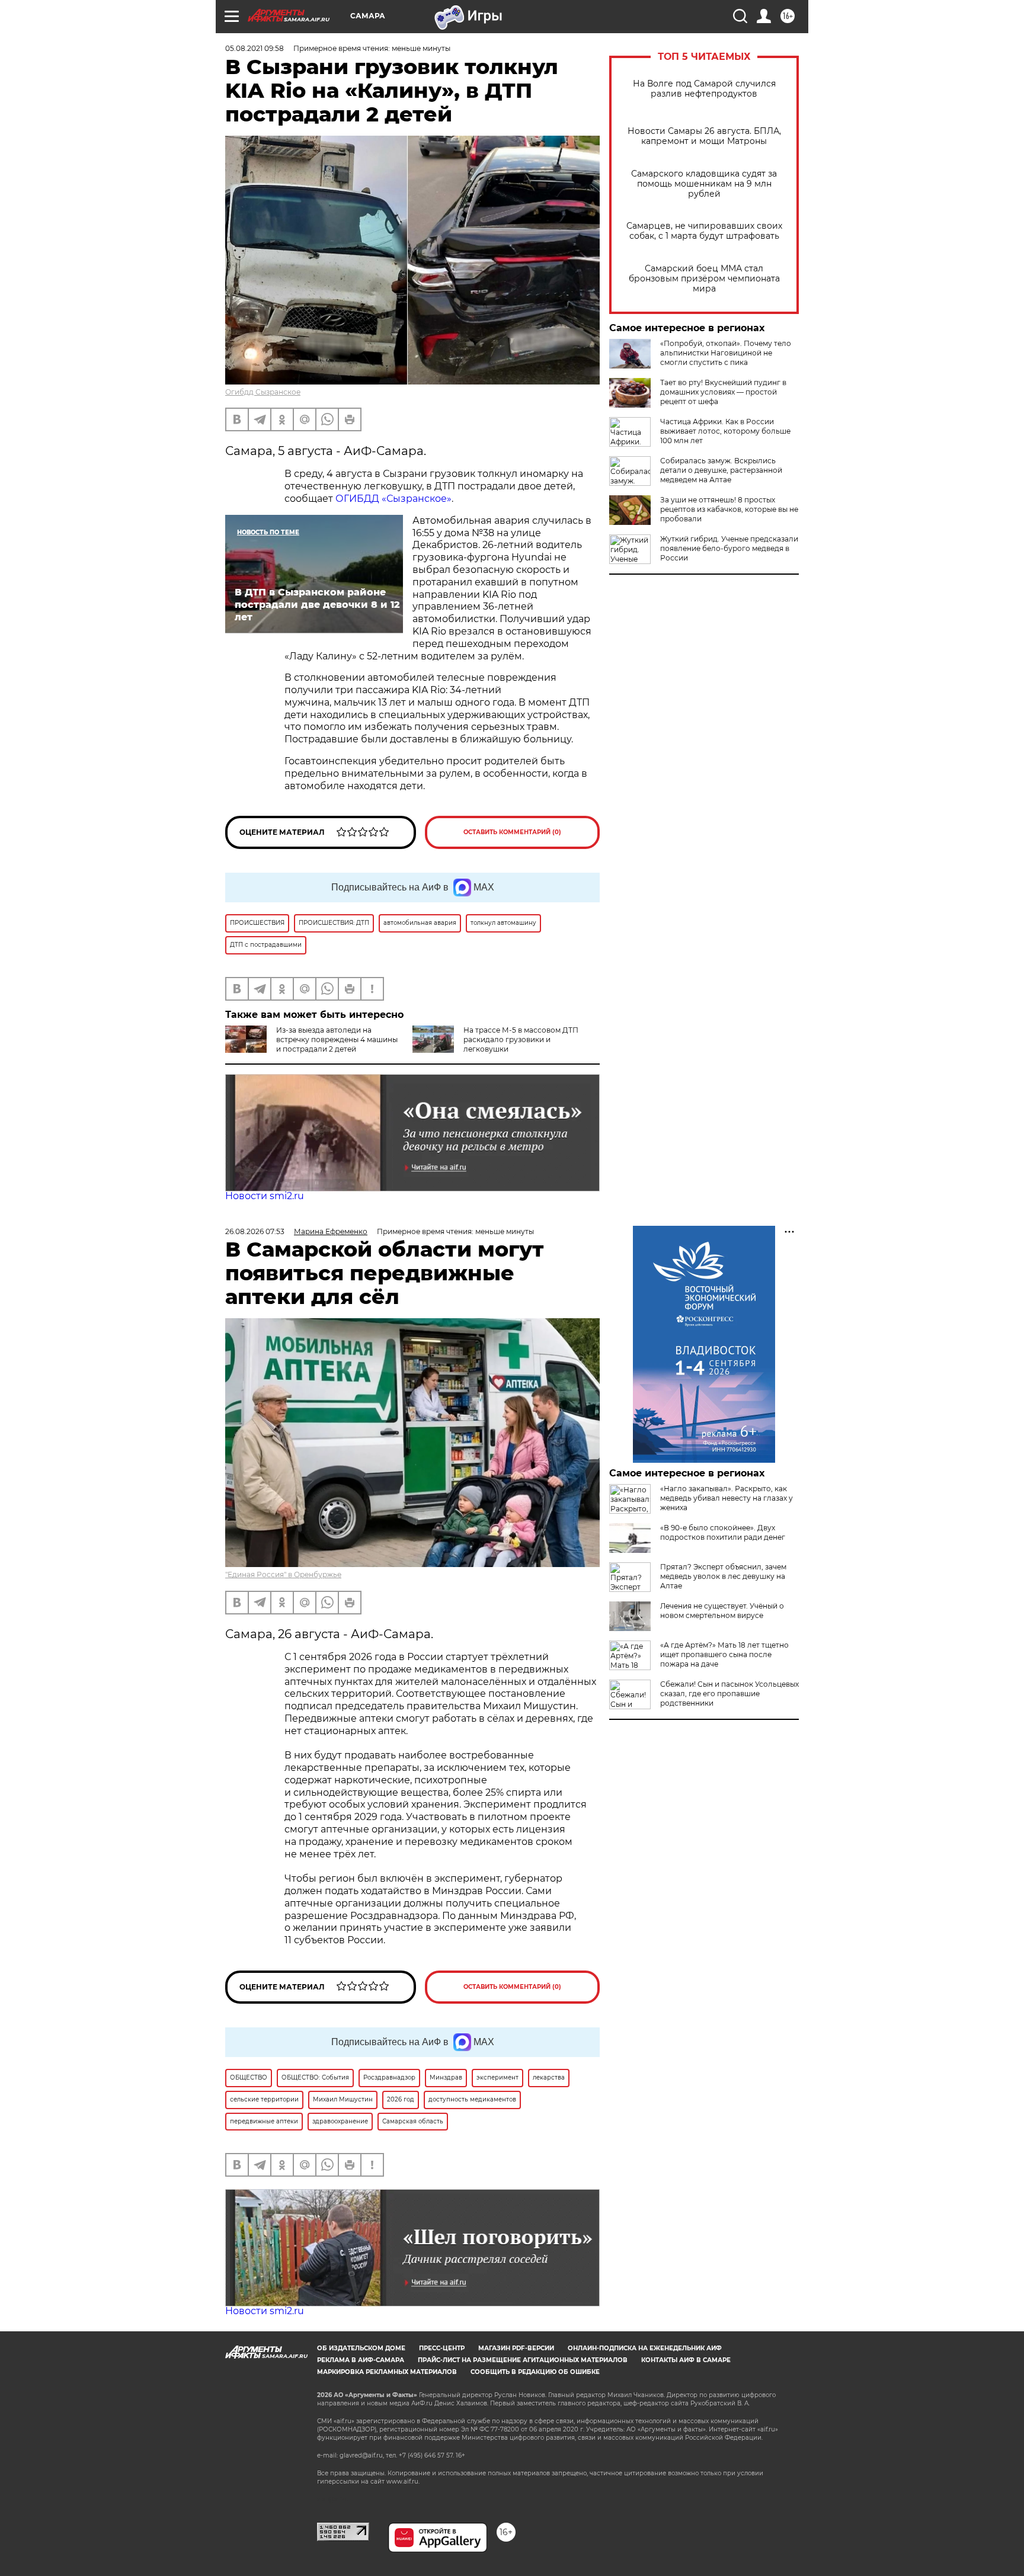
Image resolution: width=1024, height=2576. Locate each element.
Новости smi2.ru (265, 1196)
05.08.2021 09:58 (255, 48)
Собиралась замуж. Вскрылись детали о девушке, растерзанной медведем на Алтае (721, 470)
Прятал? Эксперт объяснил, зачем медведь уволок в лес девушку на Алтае (723, 1576)
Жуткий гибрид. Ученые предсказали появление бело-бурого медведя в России (729, 548)
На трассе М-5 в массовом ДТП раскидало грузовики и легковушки (521, 1039)
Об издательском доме (361, 2348)
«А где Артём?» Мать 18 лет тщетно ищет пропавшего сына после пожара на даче (724, 1654)
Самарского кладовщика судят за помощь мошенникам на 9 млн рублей (704, 184)
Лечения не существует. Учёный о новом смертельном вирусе (722, 1611)
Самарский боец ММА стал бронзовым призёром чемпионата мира (704, 279)
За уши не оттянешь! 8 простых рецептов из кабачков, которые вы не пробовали (729, 509)
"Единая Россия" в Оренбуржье (283, 1574)
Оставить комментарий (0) (512, 832)
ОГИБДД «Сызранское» (393, 499)
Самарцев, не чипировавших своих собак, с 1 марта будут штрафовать (704, 231)
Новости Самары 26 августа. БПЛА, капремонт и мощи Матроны (704, 136)
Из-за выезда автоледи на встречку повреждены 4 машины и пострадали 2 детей (337, 1039)
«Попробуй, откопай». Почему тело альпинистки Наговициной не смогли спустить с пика (726, 353)
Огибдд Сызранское (263, 392)
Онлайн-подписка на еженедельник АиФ (645, 2348)
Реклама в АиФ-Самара (361, 2360)
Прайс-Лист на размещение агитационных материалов (523, 2360)
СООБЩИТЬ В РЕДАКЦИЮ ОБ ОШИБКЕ (535, 2372)
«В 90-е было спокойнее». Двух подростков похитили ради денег (723, 1532)
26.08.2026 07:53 (255, 1231)
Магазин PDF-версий (516, 2348)
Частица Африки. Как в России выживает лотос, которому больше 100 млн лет (725, 431)
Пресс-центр (442, 2348)
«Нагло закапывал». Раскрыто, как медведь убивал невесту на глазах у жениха (727, 1498)
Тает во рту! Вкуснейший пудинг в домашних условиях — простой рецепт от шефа (723, 392)
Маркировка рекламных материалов (387, 2372)
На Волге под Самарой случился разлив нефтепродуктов (704, 89)
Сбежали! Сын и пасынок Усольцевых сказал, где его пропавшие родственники (729, 1694)
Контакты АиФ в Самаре (686, 2360)
